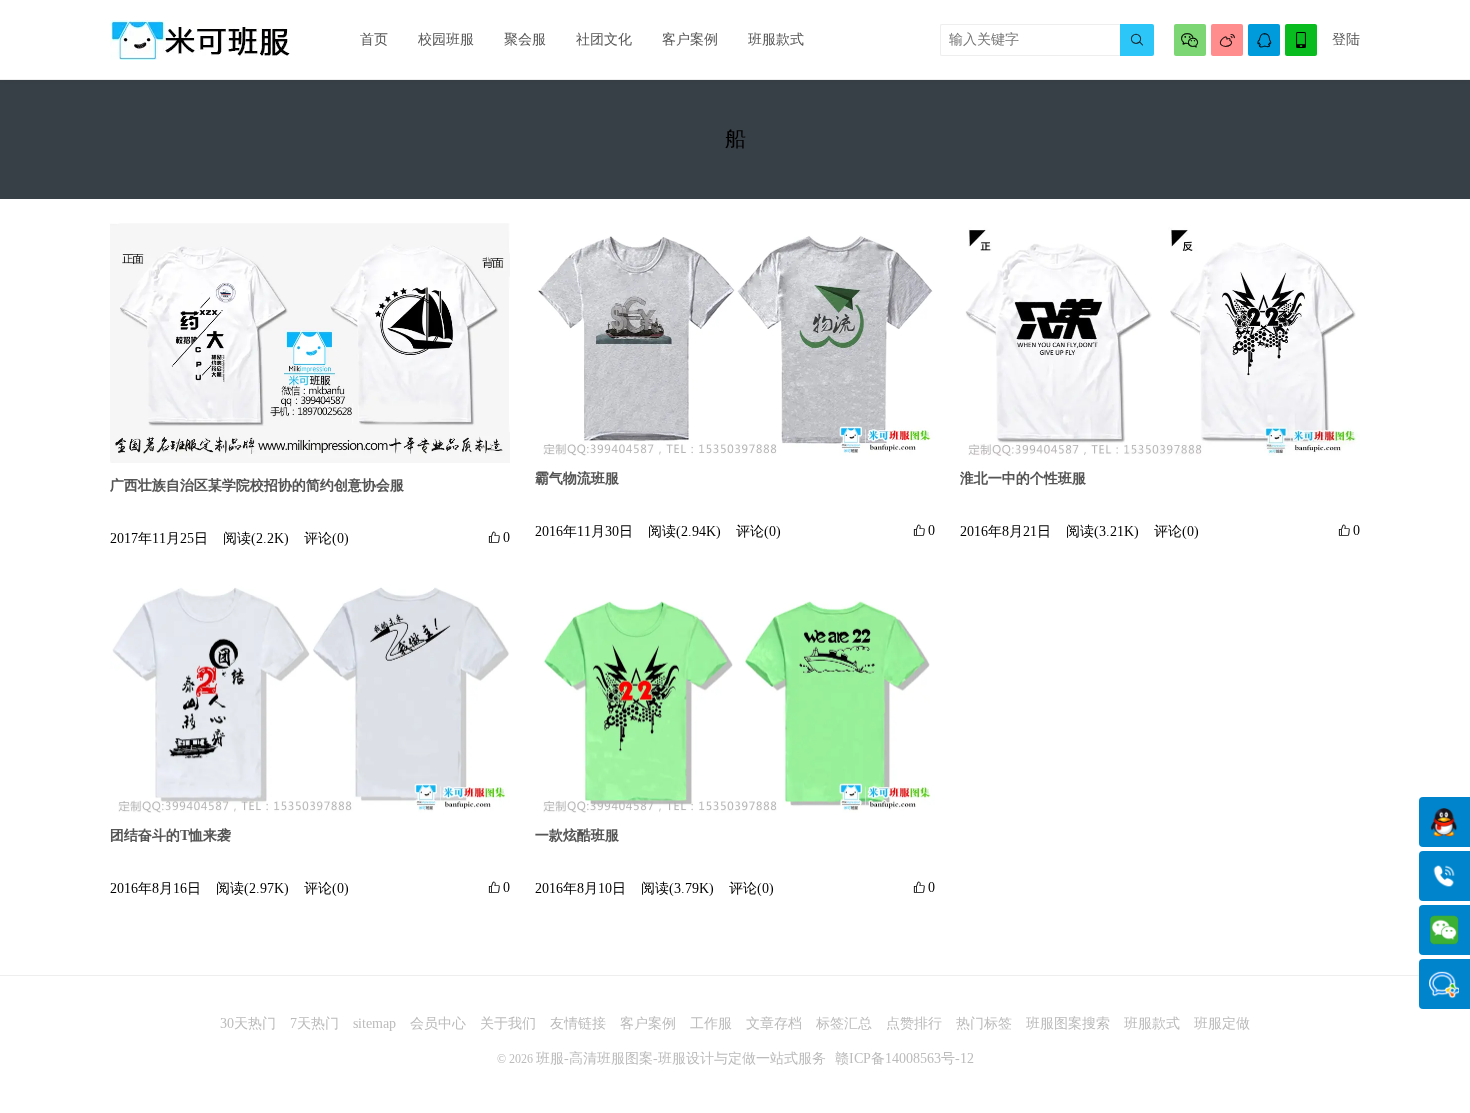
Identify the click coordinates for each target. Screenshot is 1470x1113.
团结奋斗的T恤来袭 (170, 835)
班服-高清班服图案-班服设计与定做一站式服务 (681, 1058)
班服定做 (1222, 1023)
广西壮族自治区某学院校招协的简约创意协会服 (257, 485)
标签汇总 (844, 1023)
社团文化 (604, 39)
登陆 (1346, 39)
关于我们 (508, 1023)
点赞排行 (914, 1023)
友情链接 (578, 1023)
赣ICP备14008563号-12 (904, 1058)
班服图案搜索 (1068, 1023)
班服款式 (776, 39)
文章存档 (774, 1023)
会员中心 (438, 1023)
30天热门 (248, 1023)
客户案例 (690, 39)
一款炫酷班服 (577, 835)
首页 (374, 39)
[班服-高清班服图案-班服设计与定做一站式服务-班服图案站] (200, 40)
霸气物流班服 (577, 478)
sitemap (374, 1023)
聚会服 (525, 39)
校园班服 (446, 39)
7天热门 (314, 1023)
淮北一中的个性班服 (1023, 478)
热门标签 (984, 1023)
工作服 (711, 1023)
